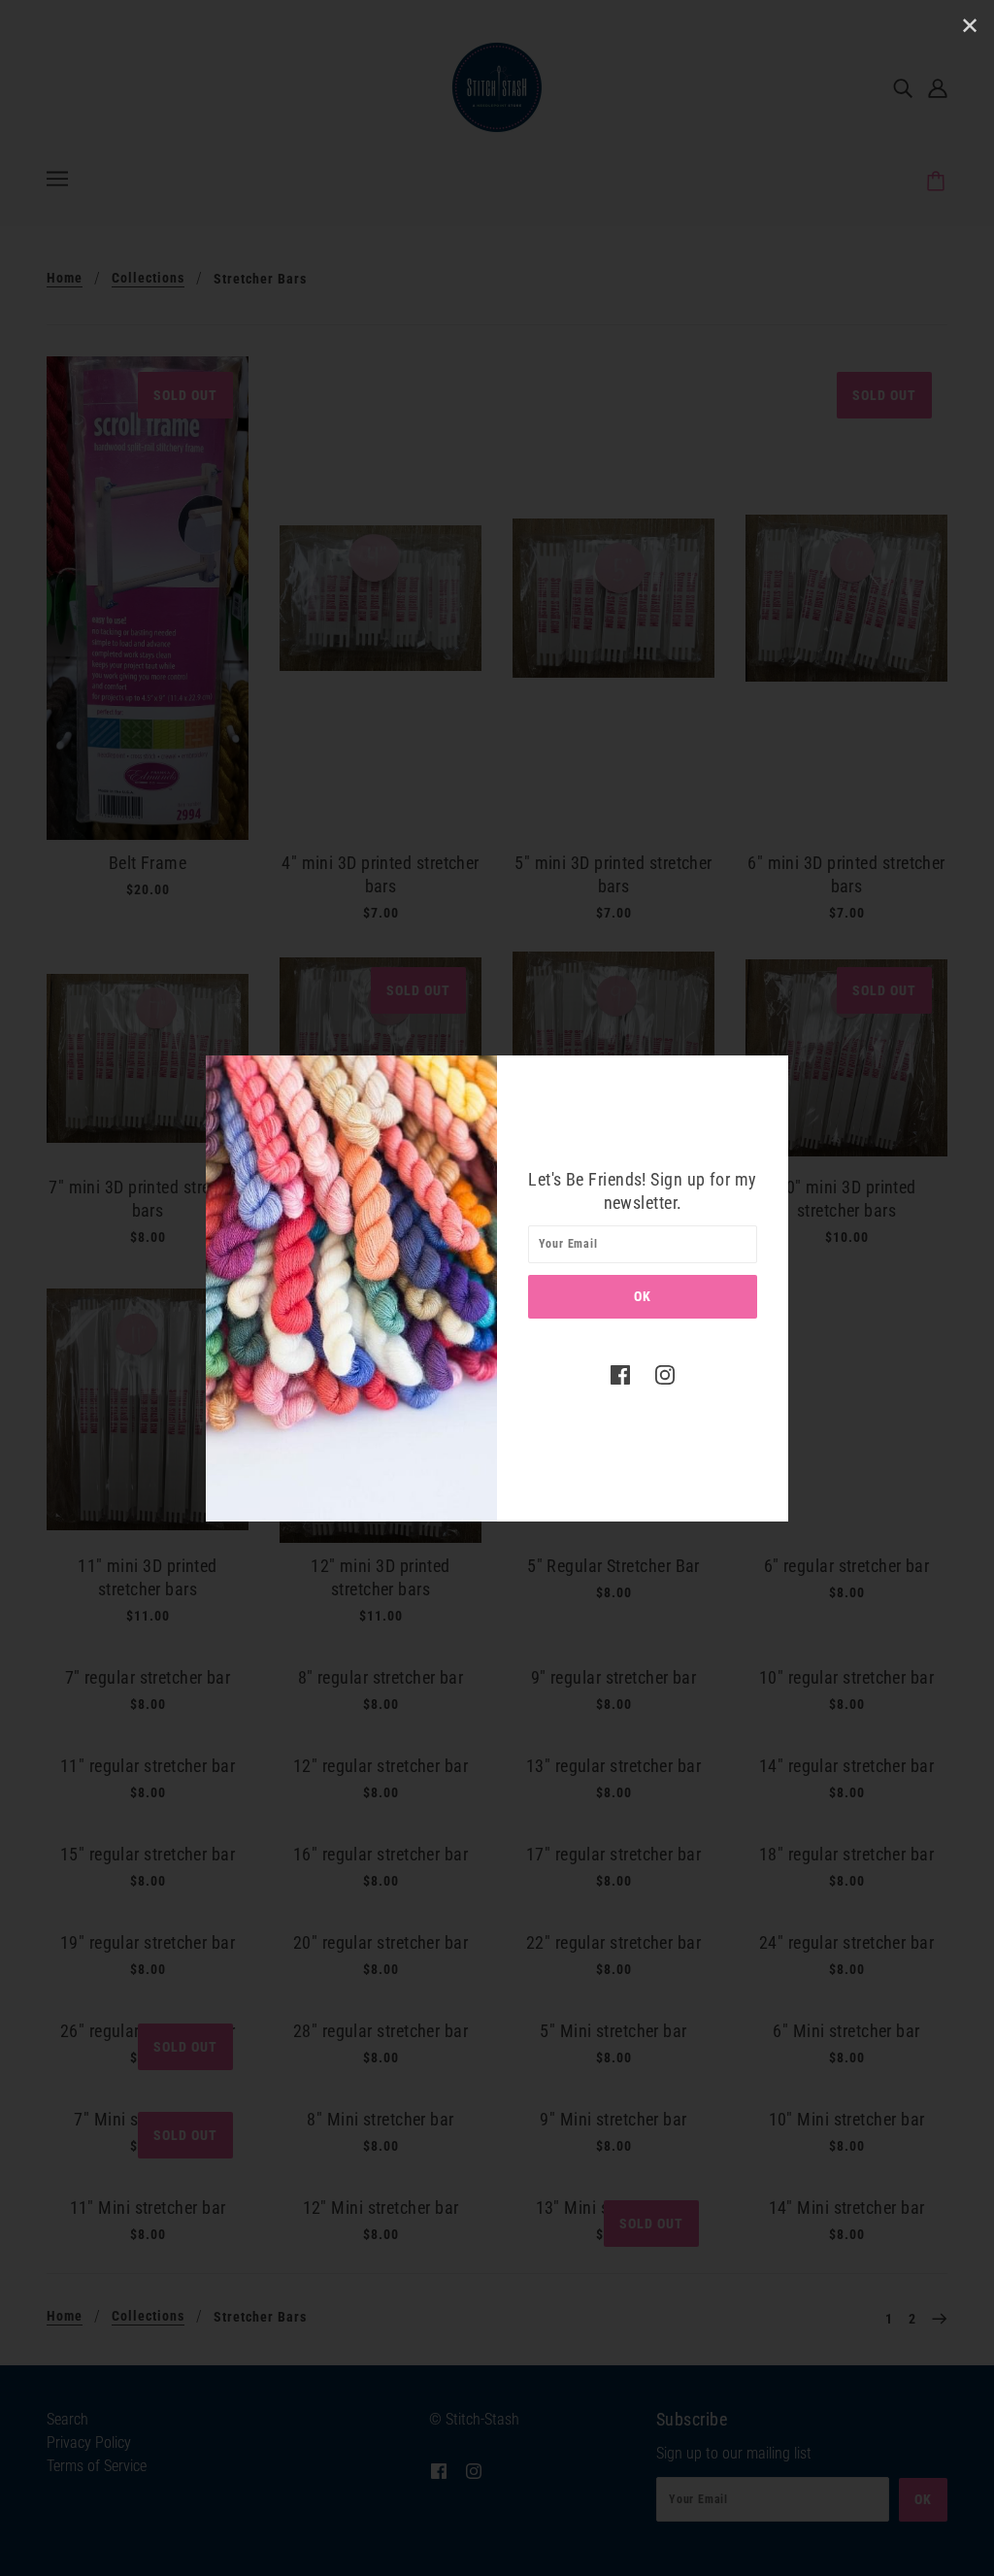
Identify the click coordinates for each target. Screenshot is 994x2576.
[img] (620, 1375)
